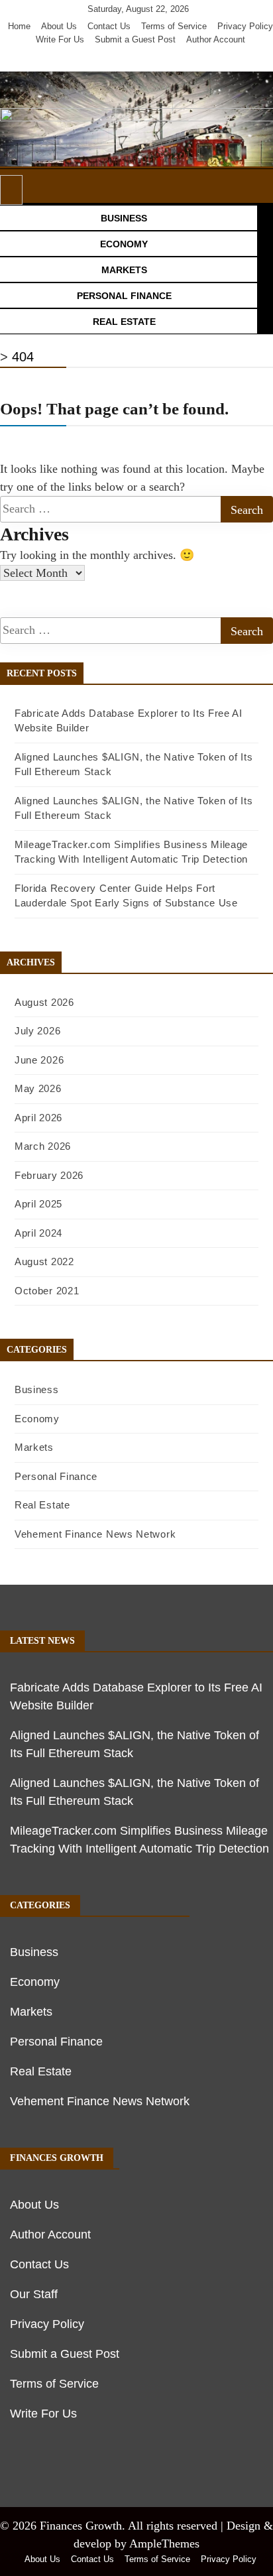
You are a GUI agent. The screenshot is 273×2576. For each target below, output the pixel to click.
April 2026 (38, 1118)
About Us (59, 26)
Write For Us (60, 39)
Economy (37, 1419)
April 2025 (38, 1204)
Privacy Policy (245, 26)
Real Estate (42, 1505)
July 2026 (37, 1031)
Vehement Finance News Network (95, 1534)
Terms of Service (174, 26)
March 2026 (43, 1146)
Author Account (216, 39)
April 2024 (38, 1233)
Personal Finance (56, 1476)
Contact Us (109, 26)
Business (37, 1389)
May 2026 (38, 1088)
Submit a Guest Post (135, 39)
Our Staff (34, 2294)
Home (19, 26)
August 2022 (44, 1261)
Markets (34, 1447)
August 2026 (44, 1002)
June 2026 (39, 1060)
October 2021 (47, 1291)
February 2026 (49, 1175)
